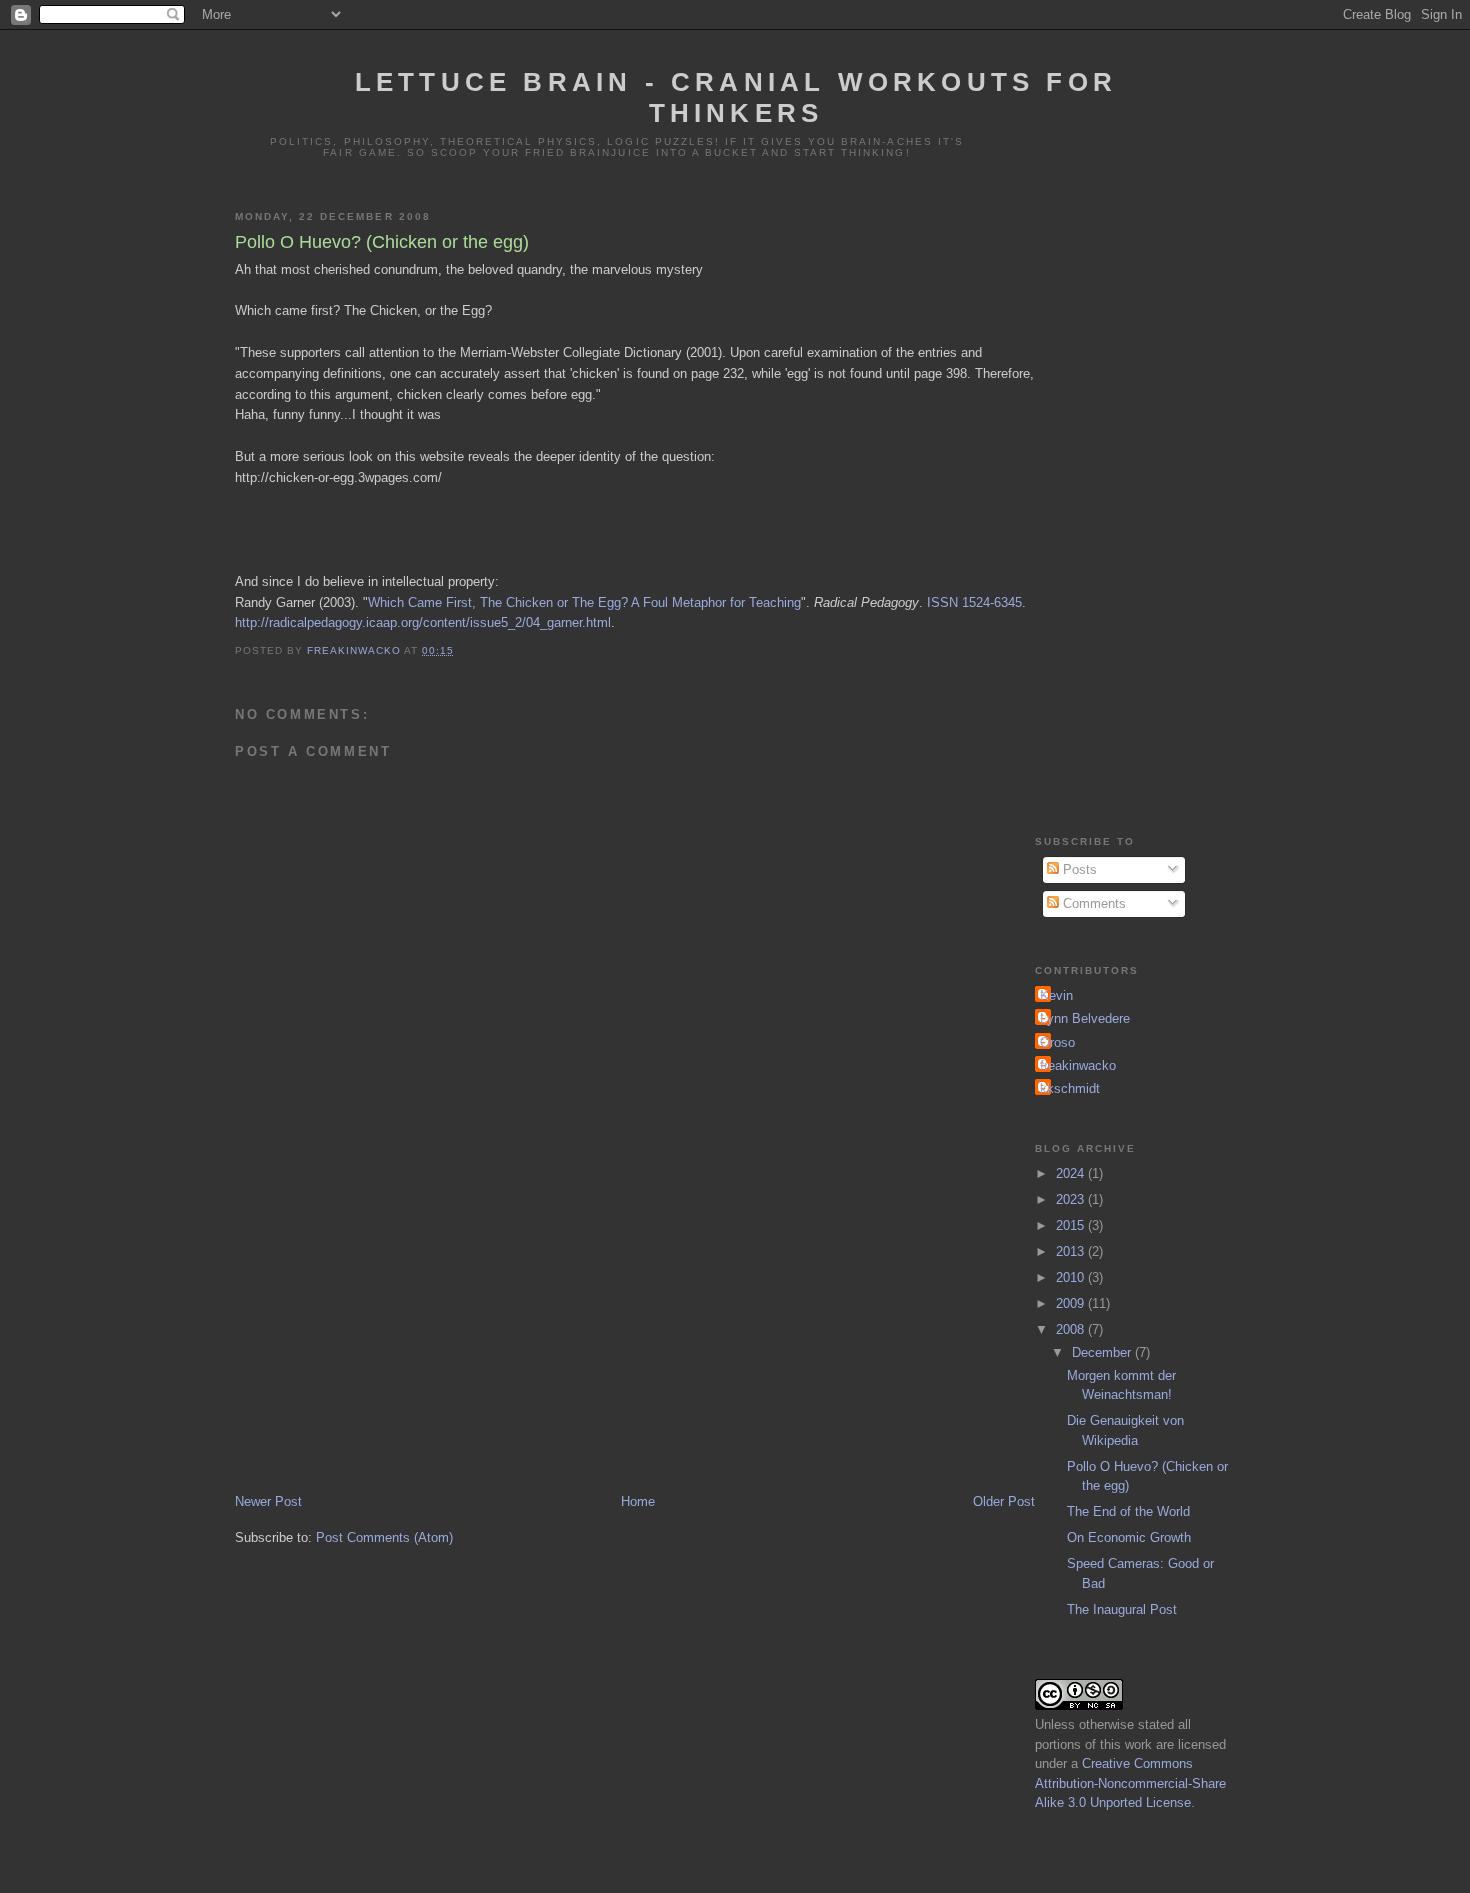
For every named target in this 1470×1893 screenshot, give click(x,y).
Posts (1078, 869)
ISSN (942, 602)
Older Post (1004, 1501)
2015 (1072, 1225)
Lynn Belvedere (1085, 1018)
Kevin (1056, 995)
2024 (1072, 1173)
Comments (1092, 903)
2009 (1072, 1303)
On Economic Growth (1129, 1537)
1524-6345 (992, 602)
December (1103, 1352)
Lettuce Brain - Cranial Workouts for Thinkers (736, 97)
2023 (1072, 1199)
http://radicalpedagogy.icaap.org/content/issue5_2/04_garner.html (423, 622)
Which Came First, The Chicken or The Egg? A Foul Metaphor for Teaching (584, 602)
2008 (1072, 1329)
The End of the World (1128, 1511)
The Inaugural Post (1122, 1609)
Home (638, 1501)
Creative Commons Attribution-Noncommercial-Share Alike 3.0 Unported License (1130, 1783)
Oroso (1057, 1042)
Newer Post (268, 1501)
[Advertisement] (635, 1341)
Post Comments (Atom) (384, 1537)
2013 (1072, 1251)
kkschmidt (1070, 1088)
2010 (1072, 1277)
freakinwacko (1078, 1065)
